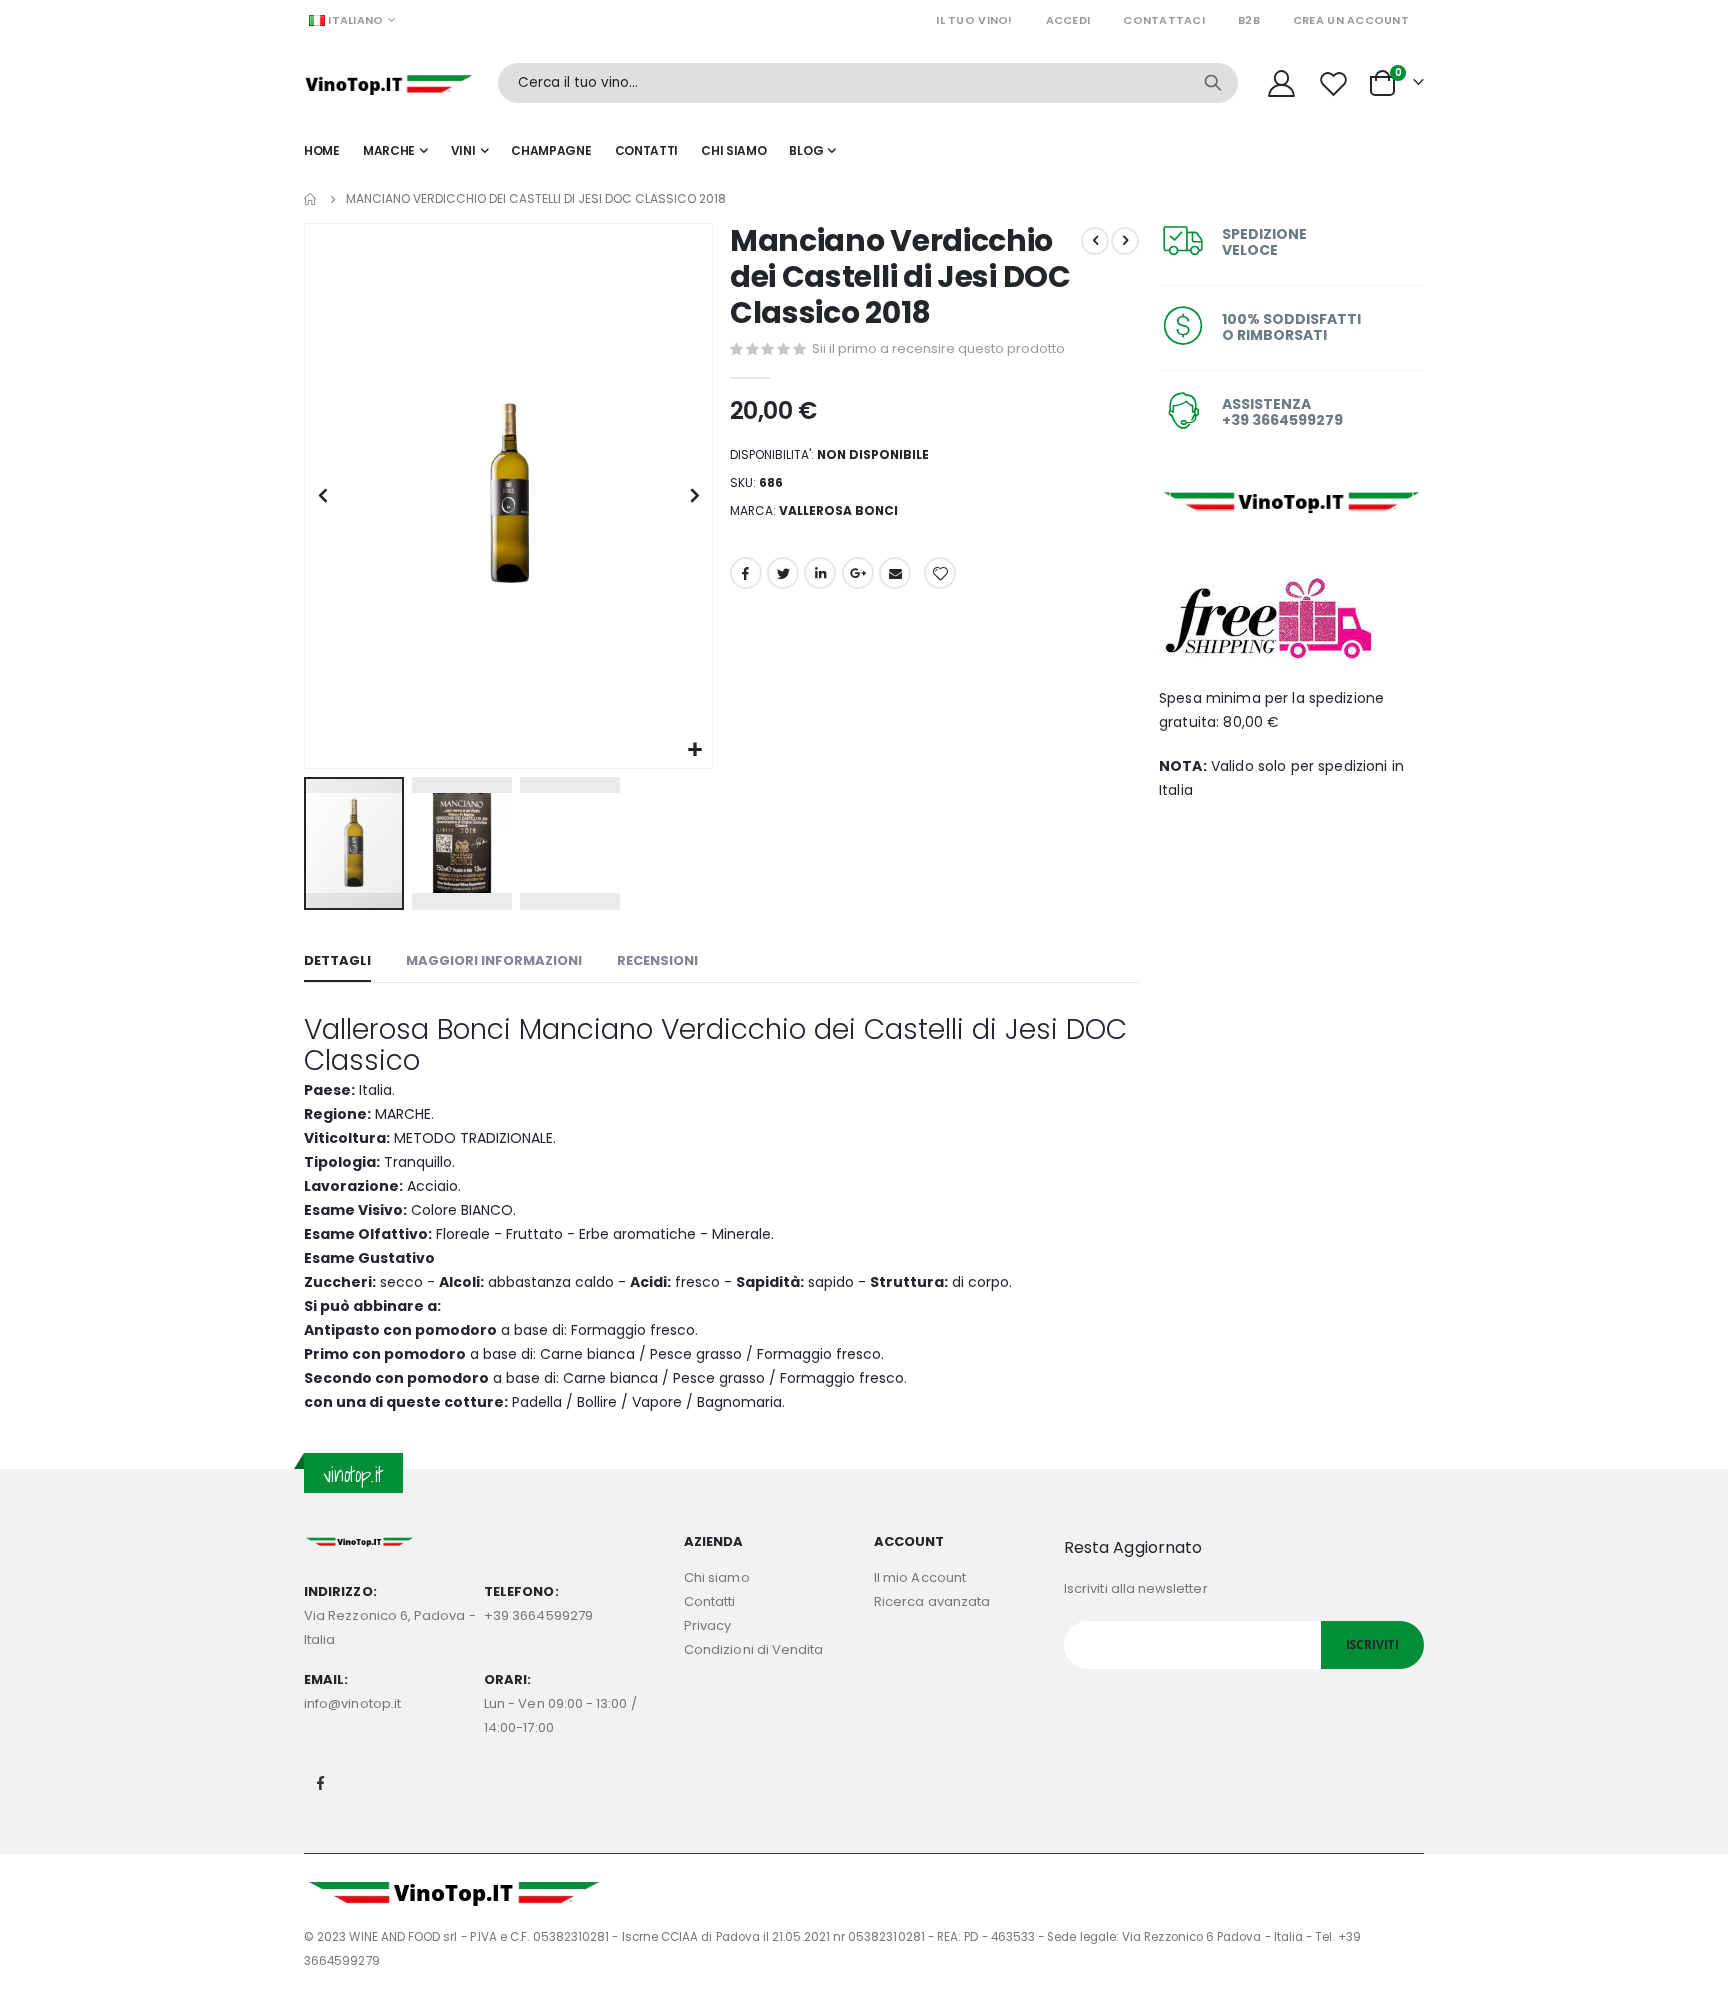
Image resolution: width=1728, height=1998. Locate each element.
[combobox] (868, 83)
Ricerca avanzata (932, 1601)
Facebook (746, 573)
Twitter (783, 573)
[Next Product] (1125, 241)
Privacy (707, 1625)
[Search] (1213, 83)
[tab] (337, 962)
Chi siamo (717, 1577)
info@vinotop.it (352, 1703)
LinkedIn (820, 573)
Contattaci (1164, 20)
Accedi (1068, 20)
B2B (1249, 20)
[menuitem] (812, 151)
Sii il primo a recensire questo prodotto (938, 348)
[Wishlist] (1336, 83)
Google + (858, 573)
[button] (694, 750)
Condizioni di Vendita (753, 1649)
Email (895, 573)
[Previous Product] (1095, 241)
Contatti (710, 1601)
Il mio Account (920, 1577)
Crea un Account (1351, 20)
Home (311, 199)
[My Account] (1281, 83)
